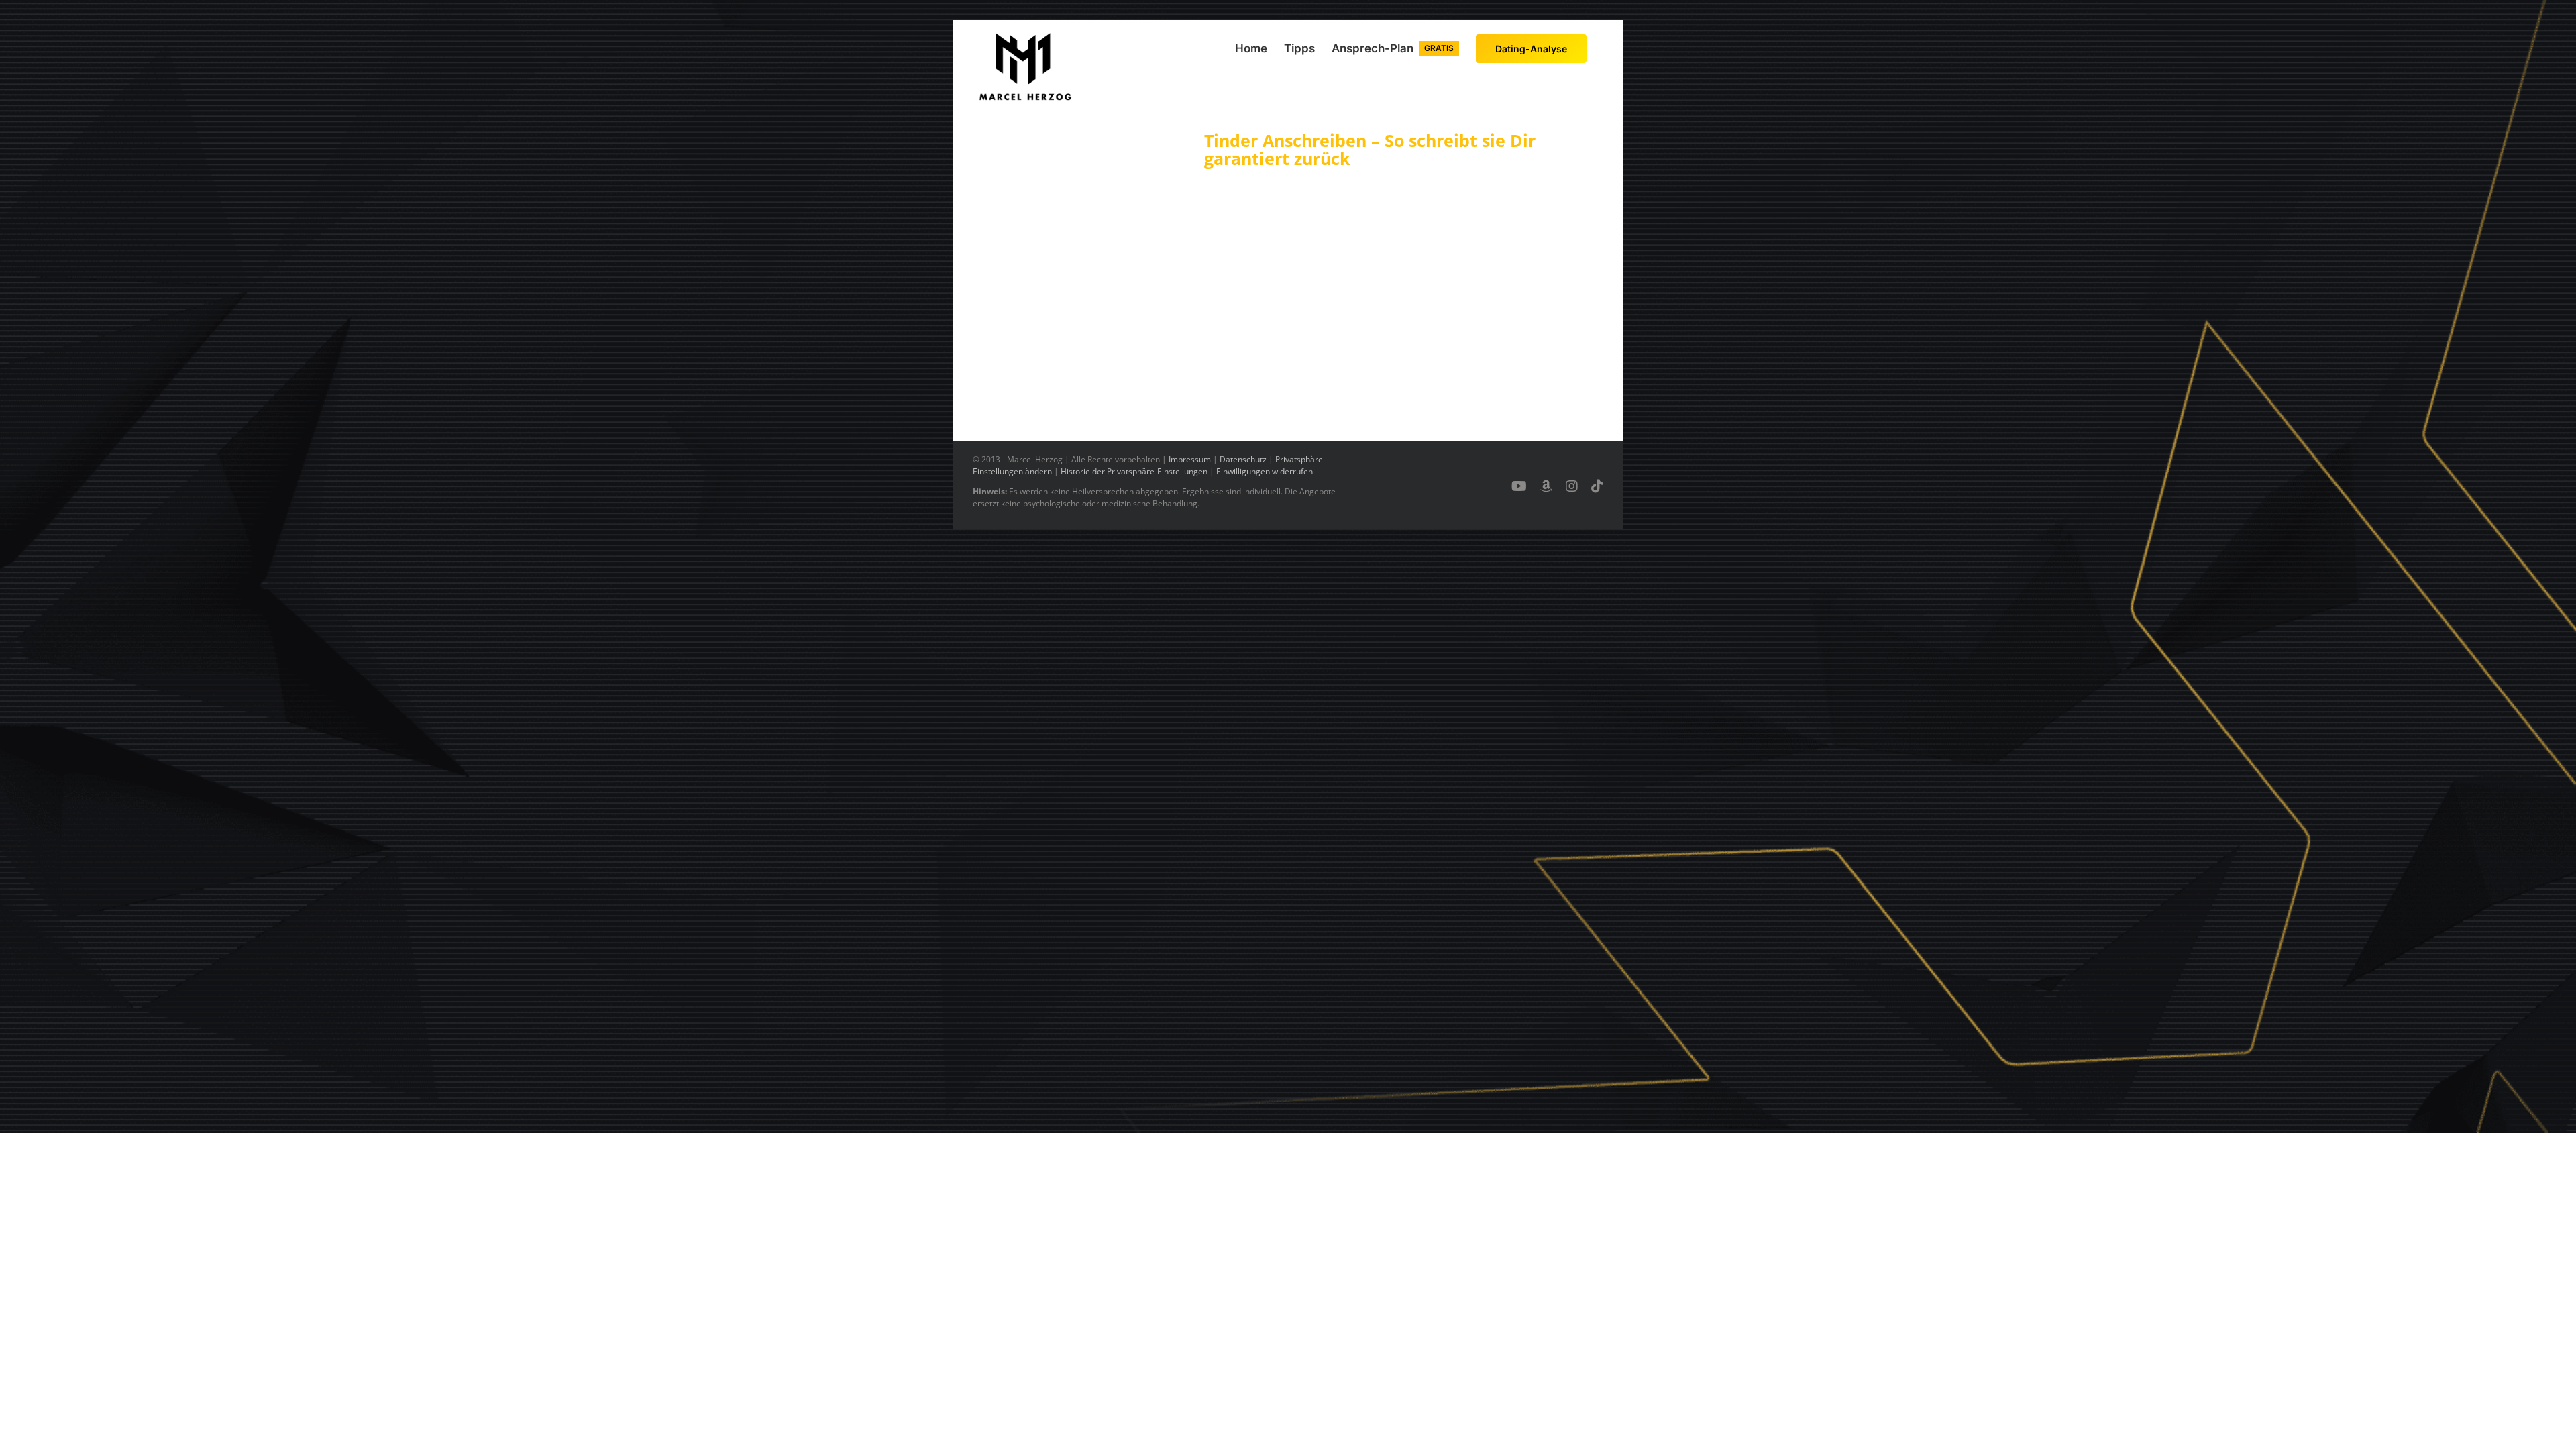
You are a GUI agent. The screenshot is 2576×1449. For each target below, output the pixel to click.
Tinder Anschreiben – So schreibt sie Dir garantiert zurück (1370, 150)
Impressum (1190, 459)
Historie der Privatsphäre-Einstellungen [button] (1134, 471)
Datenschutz (1243, 459)
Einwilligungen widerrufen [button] (1265, 471)
